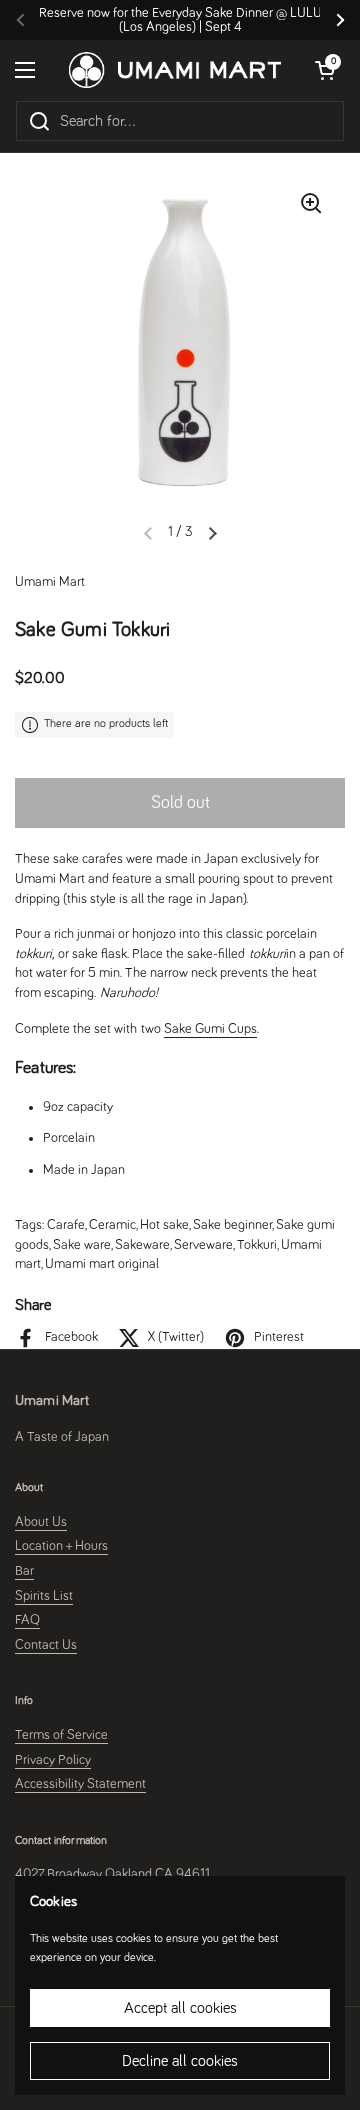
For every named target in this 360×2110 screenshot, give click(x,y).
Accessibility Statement (80, 1784)
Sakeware (142, 1245)
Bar (24, 1571)
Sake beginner (232, 1225)
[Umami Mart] (175, 69)
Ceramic (112, 1225)
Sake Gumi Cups (210, 1029)
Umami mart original (102, 1264)
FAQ (27, 1620)
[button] (213, 533)
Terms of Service (61, 1735)
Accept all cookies (180, 2008)
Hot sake (164, 1225)
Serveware (203, 1245)
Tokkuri (257, 1245)
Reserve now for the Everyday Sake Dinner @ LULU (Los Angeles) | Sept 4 (180, 20)
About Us (41, 1522)
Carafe (66, 1225)
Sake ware (82, 1245)
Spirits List (44, 1596)
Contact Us (46, 1645)
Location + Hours (61, 1546)
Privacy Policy (53, 1760)
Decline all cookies (180, 2061)
